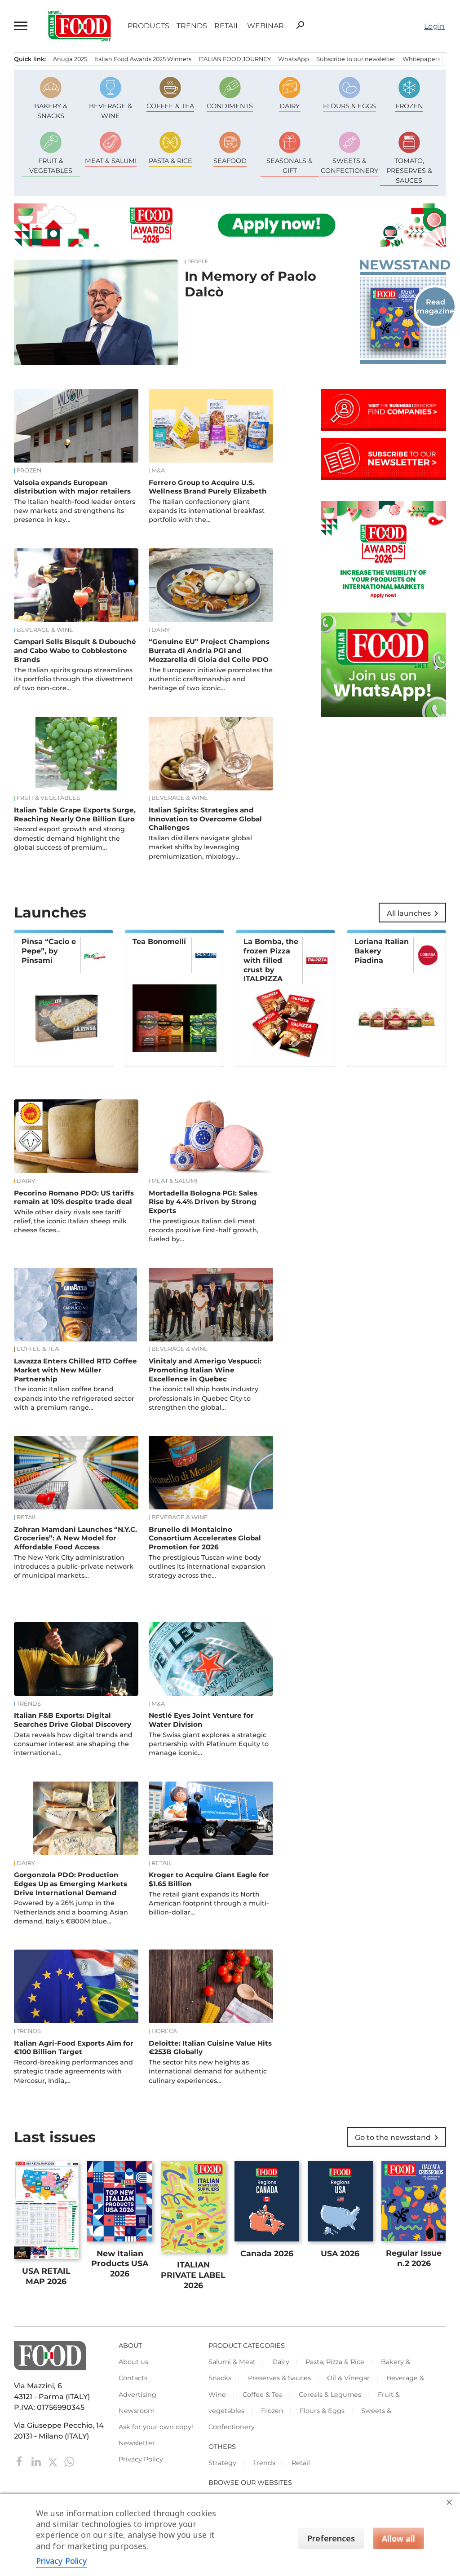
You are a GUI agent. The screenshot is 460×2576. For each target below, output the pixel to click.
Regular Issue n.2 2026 (414, 2258)
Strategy (222, 2463)
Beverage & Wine (45, 630)
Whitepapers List (427, 59)
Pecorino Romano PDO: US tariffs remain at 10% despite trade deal (74, 1198)
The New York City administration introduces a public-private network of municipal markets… (74, 1566)
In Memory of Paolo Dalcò (250, 284)
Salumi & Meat (232, 2362)
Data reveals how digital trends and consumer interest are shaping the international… (73, 1744)
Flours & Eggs (322, 2411)
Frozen (29, 471)
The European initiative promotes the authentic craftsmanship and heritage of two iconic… (211, 679)
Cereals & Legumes (330, 2395)
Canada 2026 (267, 2253)
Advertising (137, 2395)
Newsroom (137, 2411)
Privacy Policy (141, 2459)
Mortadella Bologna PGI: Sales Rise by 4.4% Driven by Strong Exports (203, 1202)
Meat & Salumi (175, 1181)
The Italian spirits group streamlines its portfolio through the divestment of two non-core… (73, 679)
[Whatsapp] (69, 2461)
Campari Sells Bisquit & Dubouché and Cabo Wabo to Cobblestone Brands (75, 651)
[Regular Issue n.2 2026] (403, 318)
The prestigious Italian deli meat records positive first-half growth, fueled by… (203, 1230)
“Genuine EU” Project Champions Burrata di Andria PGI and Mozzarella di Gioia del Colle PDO (209, 651)
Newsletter (137, 2443)
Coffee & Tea (38, 1349)
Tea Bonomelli (159, 942)
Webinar (265, 26)
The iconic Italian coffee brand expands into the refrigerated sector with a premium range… (74, 1398)
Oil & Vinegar (348, 2378)
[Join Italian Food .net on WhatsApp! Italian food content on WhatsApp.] (383, 715)
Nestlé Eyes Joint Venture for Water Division (201, 1720)
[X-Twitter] (54, 2461)
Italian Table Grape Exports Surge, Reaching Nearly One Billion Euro (75, 814)
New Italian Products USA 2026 (120, 2264)
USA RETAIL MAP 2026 (46, 2276)
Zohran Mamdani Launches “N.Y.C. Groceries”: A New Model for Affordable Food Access (75, 1538)
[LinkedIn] (37, 2461)
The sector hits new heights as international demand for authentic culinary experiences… (208, 2071)
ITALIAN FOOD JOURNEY (235, 59)
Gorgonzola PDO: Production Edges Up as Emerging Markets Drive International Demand (71, 1884)
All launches (414, 913)
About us (133, 2362)
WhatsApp (294, 59)
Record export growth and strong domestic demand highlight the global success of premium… (69, 838)
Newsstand (403, 265)
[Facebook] (20, 2461)
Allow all (398, 2538)
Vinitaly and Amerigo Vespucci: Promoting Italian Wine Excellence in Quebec (205, 1370)
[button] (21, 26)
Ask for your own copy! (156, 2427)
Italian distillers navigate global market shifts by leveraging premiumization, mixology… (200, 847)
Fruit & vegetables (48, 798)
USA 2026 (340, 2253)
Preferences (331, 2538)
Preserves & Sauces (279, 2378)
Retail (227, 26)
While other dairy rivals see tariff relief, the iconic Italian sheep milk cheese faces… (70, 1221)
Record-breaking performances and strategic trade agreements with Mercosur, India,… (73, 2071)
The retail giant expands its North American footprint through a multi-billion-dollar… (209, 1903)
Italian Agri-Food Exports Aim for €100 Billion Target (74, 2048)
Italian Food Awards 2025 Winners (143, 59)
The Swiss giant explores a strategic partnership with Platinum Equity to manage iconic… (209, 1744)
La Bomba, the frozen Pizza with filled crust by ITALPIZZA (271, 960)
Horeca (164, 2031)
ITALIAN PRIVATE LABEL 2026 (193, 2275)
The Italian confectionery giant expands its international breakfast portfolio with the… (207, 511)
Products (148, 26)
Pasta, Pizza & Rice (335, 2362)
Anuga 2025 (70, 59)
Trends (192, 26)
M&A (158, 471)
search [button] (300, 25)
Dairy (161, 630)
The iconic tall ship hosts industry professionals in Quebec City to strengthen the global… (203, 1398)
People (198, 262)
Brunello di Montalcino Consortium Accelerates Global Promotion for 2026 (205, 1538)
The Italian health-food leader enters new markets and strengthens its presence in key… (75, 511)
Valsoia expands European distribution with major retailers (72, 487)
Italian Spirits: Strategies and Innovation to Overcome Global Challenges (205, 819)
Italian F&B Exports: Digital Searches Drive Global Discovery (73, 1720)
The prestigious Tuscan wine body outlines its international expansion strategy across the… (207, 1566)
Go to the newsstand (398, 2138)
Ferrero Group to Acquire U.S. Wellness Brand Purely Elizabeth (208, 487)
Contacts (133, 2378)
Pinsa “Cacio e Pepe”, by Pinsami (49, 951)
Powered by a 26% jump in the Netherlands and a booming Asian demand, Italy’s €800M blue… (71, 1912)
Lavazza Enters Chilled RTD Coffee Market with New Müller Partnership (75, 1370)
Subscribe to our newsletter (356, 59)
